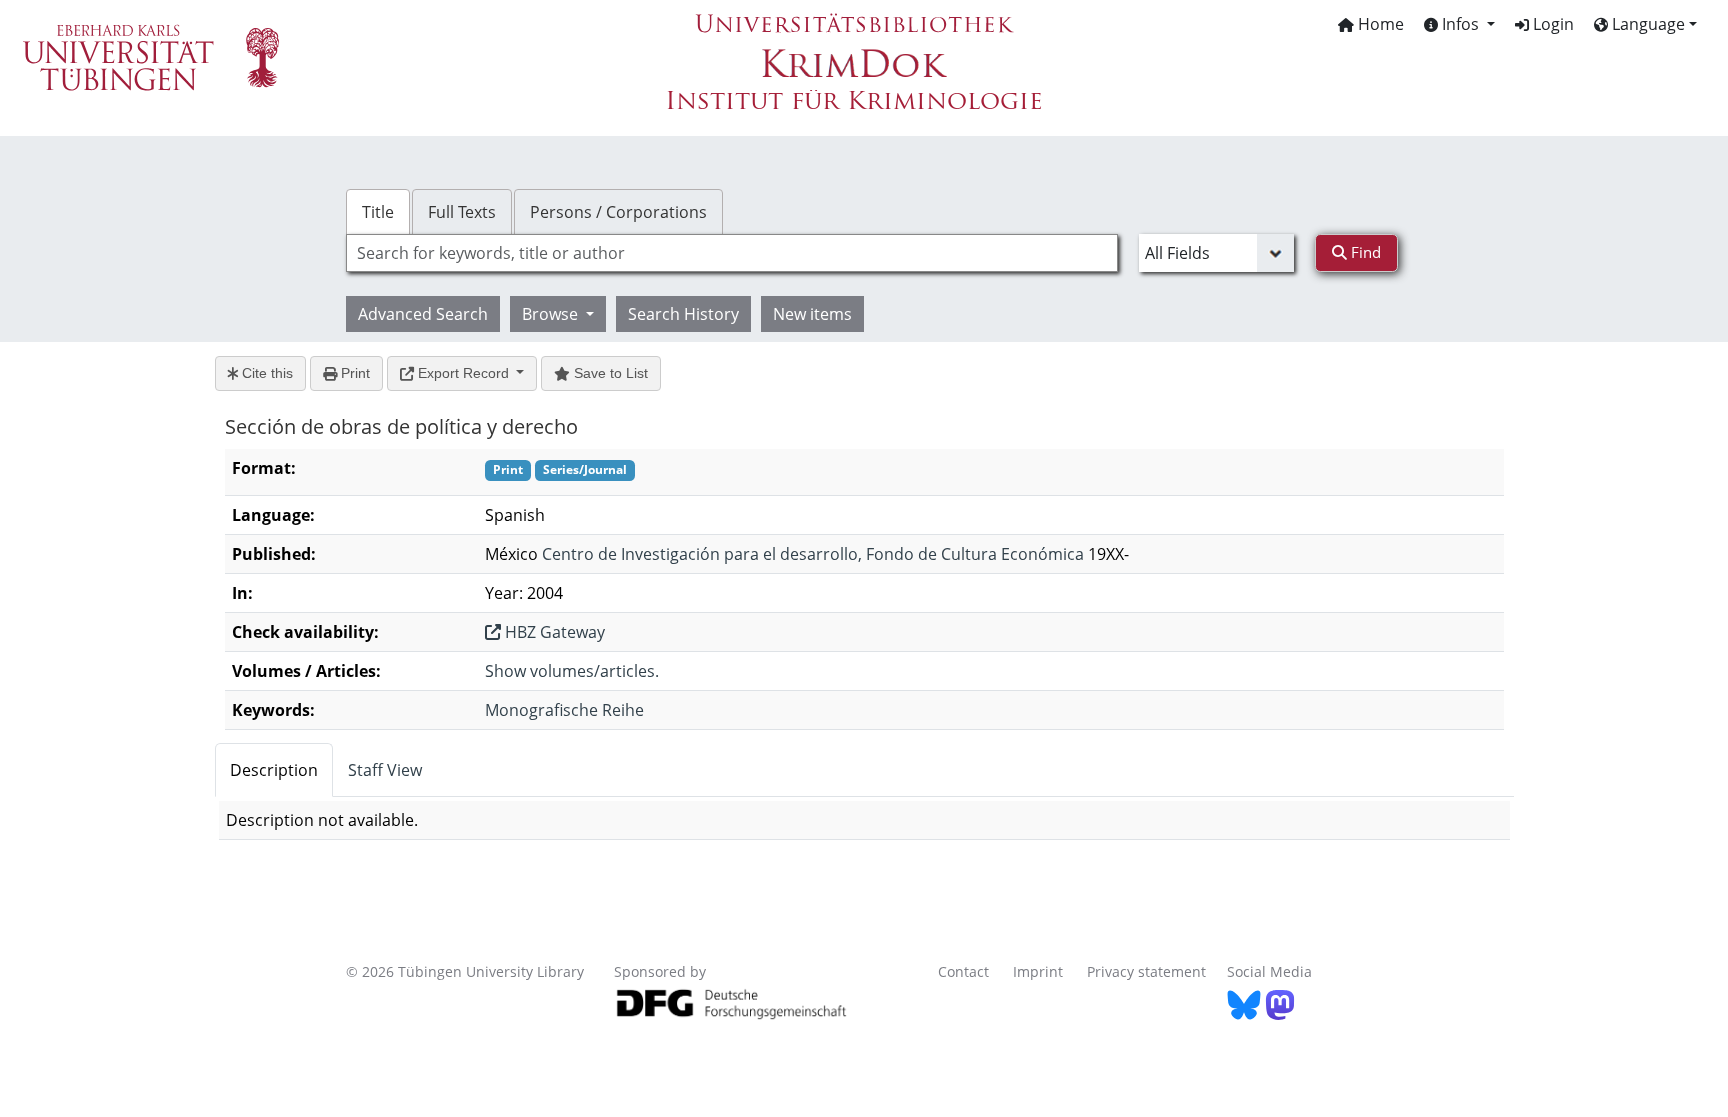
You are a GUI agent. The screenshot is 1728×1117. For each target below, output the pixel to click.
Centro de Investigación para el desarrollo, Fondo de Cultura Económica (813, 554)
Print (353, 373)
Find (1364, 252)
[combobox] (732, 253)
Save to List (609, 373)
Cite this (265, 373)
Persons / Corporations (618, 212)
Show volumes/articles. (572, 671)
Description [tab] (274, 770)
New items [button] (812, 314)
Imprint (1038, 971)
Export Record (463, 373)
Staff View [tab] (385, 770)
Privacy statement (1146, 971)
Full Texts (462, 212)
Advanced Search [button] (423, 314)
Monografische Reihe (564, 710)
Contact (963, 971)
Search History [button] (683, 314)
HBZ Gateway (553, 632)
